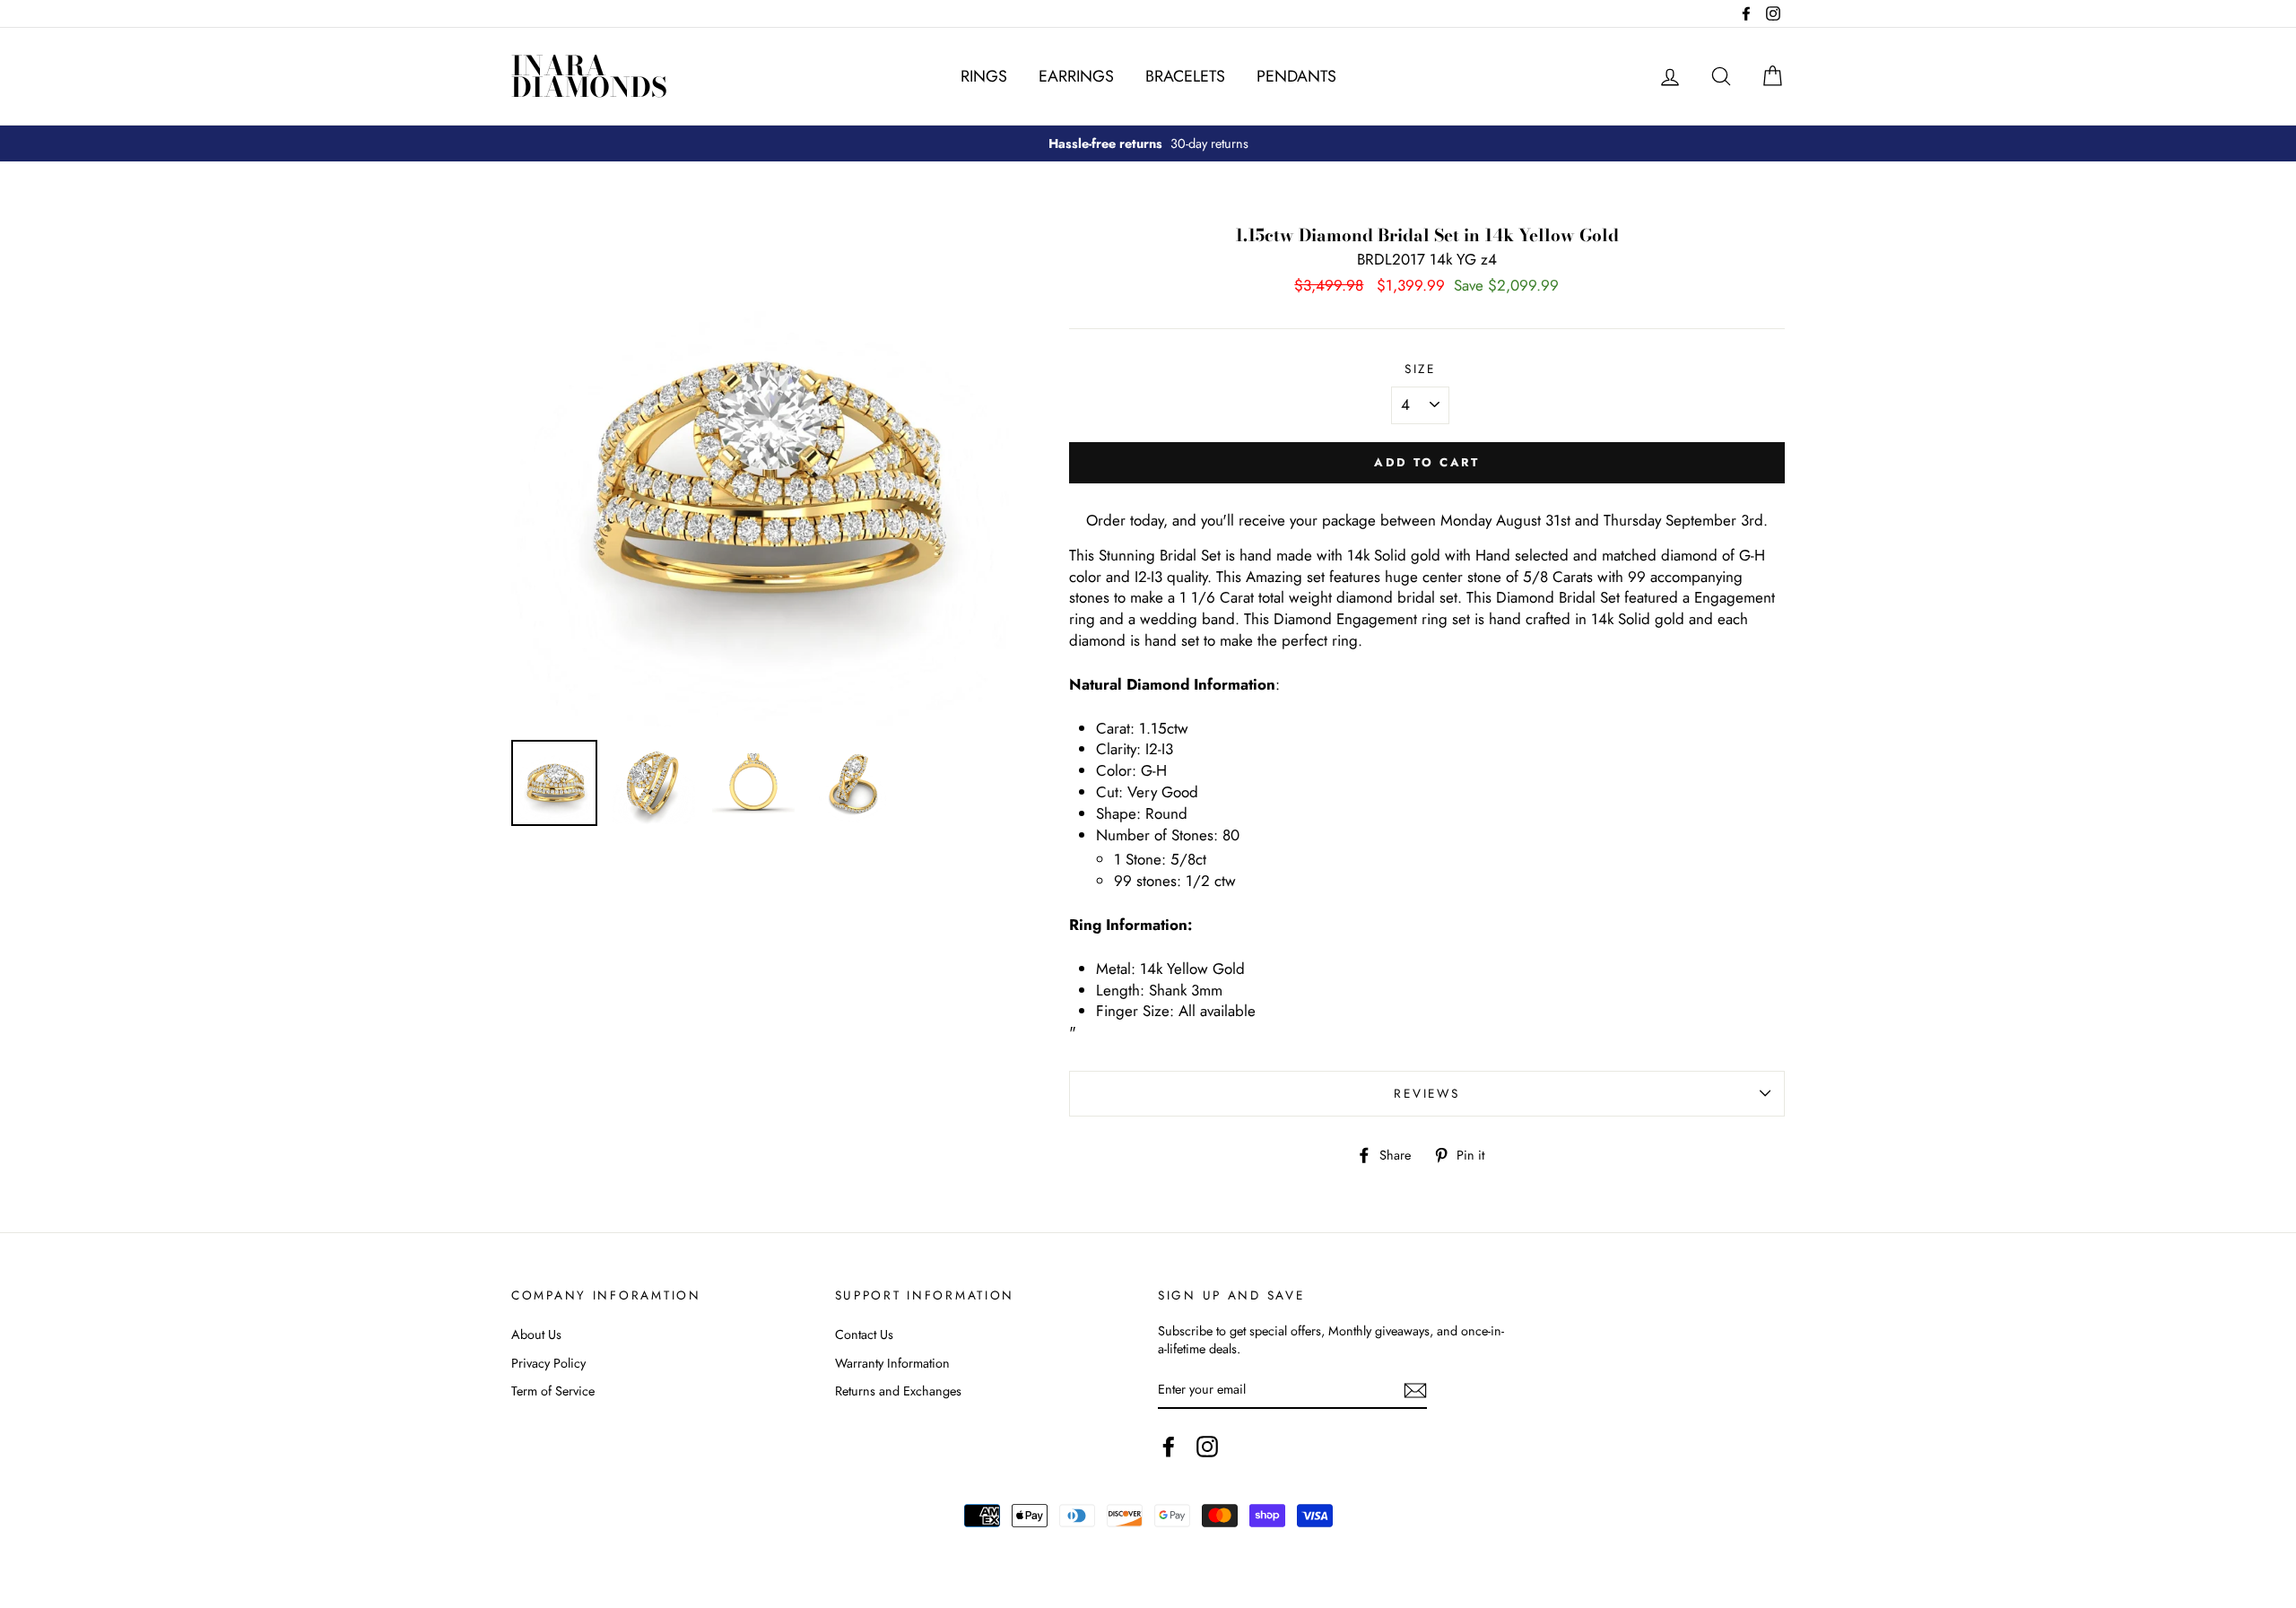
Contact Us (864, 1334)
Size (1420, 369)
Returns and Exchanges (898, 1391)
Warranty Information (892, 1363)
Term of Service (553, 1391)
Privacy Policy (548, 1363)
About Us (536, 1334)
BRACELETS (1185, 76)
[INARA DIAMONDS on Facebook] (1169, 1447)
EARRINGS (1076, 76)
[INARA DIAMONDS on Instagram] (1207, 1447)
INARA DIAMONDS (589, 76)
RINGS (984, 76)
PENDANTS (1296, 76)
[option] (1148, 143)
